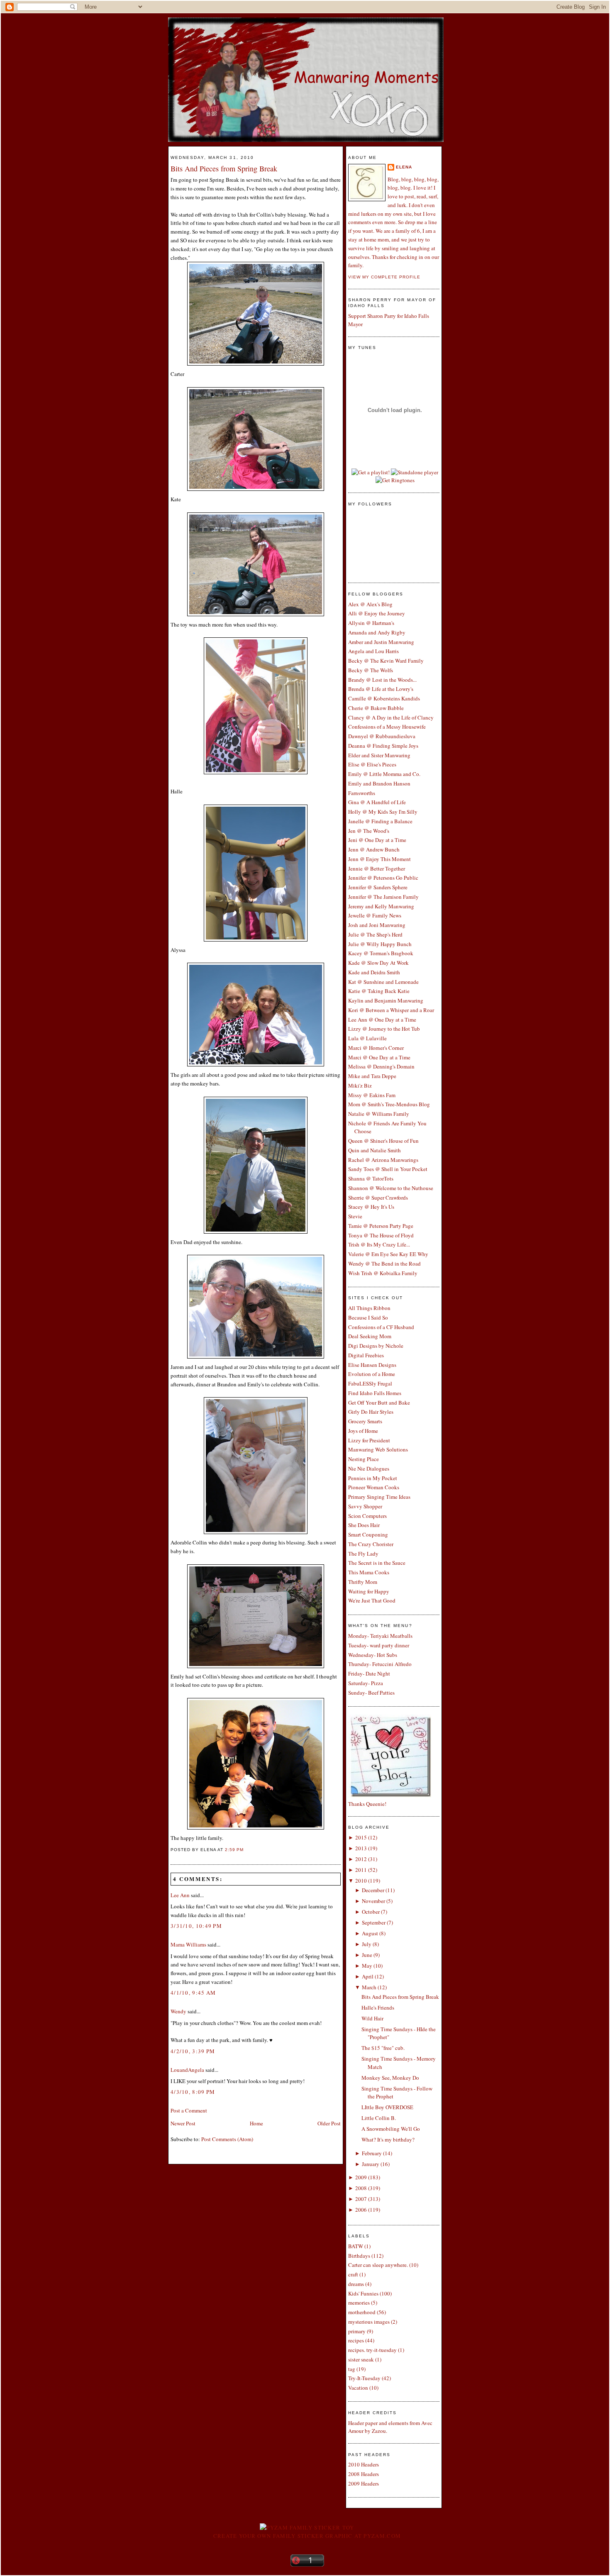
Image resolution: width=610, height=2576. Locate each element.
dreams (356, 2284)
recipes (356, 2340)
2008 (361, 2188)
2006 (361, 2210)
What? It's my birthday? (388, 2139)
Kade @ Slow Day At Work (378, 963)
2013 (361, 1848)
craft (353, 2274)
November (373, 1901)
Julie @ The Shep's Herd (375, 934)
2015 (361, 1837)
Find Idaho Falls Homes (375, 1393)
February (372, 2153)
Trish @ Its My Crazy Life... (379, 1244)
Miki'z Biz (360, 1086)
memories (359, 2303)
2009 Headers (364, 2483)
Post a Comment (189, 2110)
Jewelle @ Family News (375, 915)
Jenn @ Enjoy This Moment (379, 859)
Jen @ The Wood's (369, 831)
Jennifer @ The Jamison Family (383, 897)
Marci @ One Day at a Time (379, 1057)
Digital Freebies (366, 1355)
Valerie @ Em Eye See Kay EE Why (388, 1254)
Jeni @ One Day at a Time (377, 840)
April (368, 1976)
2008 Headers (364, 2474)
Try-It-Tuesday (364, 2378)
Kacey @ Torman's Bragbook (381, 953)
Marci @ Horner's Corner (376, 1048)
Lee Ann (180, 1895)
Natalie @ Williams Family (379, 1114)
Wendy (178, 2011)
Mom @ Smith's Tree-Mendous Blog (389, 1104)
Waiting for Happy (369, 1591)
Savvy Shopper (365, 1506)
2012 (361, 1859)
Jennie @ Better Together (377, 868)
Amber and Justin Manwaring (381, 642)
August (370, 1933)
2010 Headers (364, 2464)
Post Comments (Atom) (227, 2139)
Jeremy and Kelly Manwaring (381, 906)
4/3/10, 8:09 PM (193, 2092)
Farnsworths (362, 793)
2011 (361, 1870)
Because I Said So (368, 1317)
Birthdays (359, 2256)
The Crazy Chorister (371, 1544)
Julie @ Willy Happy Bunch (380, 944)
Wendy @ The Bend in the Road (384, 1264)
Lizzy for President (369, 1440)
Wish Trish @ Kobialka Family (383, 1273)
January (371, 2164)
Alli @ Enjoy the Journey (377, 613)
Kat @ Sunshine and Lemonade (383, 982)
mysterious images (369, 2322)
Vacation (358, 2388)
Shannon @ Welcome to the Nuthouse (391, 1188)
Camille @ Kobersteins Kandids (384, 698)
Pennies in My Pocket (373, 1478)
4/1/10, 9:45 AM (193, 1993)
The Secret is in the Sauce (377, 1563)
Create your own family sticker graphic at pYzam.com (307, 2536)
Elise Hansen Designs (372, 1365)
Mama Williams (188, 1944)
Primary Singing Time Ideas (379, 1497)
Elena (404, 167)
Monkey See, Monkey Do (390, 2078)
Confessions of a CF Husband (381, 1327)
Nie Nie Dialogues (369, 1469)
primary (357, 2331)
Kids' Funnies (363, 2293)
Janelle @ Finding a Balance (380, 821)
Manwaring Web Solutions (378, 1449)
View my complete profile (384, 277)
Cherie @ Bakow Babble (376, 708)
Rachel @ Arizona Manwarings (383, 1160)
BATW (356, 2246)
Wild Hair (372, 2018)
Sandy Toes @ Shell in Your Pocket (388, 1169)
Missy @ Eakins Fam (372, 1095)
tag (352, 2369)
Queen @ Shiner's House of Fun (383, 1141)
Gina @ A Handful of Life (377, 802)
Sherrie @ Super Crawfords (378, 1198)
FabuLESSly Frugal (370, 1383)
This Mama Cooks (369, 1572)
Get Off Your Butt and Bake (379, 1403)
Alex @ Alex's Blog (370, 604)
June (367, 1955)
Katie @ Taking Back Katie (379, 991)
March (369, 1987)
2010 (361, 1881)
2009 (361, 2177)
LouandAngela (187, 2070)
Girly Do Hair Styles (371, 1412)
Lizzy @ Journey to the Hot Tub (384, 1029)
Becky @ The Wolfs (371, 670)
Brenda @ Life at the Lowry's (381, 689)
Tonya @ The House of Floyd (381, 1235)
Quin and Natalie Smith (375, 1150)
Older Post (329, 2123)
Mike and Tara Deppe (372, 1076)
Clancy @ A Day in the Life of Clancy (391, 717)
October (371, 1912)
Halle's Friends (378, 2008)
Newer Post (183, 2123)
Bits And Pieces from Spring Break (224, 168)
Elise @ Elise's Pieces (372, 764)
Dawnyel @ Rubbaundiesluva (382, 736)
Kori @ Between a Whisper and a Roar (391, 1010)
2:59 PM (234, 1850)
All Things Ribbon (369, 1308)
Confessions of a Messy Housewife (387, 727)
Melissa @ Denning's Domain (381, 1066)
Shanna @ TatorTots (371, 1178)
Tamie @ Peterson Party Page (381, 1226)
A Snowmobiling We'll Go (391, 2129)
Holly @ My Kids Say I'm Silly (383, 812)
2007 (361, 2199)
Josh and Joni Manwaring (377, 925)
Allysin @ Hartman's (371, 623)
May (367, 1966)
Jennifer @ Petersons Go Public (383, 878)
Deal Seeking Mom (370, 1336)
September (374, 1922)
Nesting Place (364, 1459)
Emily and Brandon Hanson (379, 783)
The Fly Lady (363, 1554)
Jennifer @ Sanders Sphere (378, 887)
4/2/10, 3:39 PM (193, 2051)
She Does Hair (364, 1525)
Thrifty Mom (363, 1582)
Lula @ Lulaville (367, 1038)
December (373, 1890)
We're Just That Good (372, 1600)
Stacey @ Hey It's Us (371, 1207)
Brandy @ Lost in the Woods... (382, 680)
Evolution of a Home (372, 1374)
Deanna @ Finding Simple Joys (383, 746)
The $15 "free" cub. (383, 2048)
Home (256, 2123)
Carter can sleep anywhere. (378, 2265)
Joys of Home (363, 1431)
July (367, 1944)
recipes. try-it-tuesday (372, 2350)
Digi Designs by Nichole (376, 1346)
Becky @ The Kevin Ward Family (386, 661)
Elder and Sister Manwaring (379, 755)
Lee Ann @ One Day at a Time (382, 1020)
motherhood (362, 2312)
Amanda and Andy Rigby (377, 632)
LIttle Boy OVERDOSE (387, 2107)
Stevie (355, 1216)
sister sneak (361, 2359)
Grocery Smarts (365, 1421)
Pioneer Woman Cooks (374, 1487)
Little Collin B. (379, 2118)
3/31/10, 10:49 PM (196, 1926)
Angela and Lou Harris (373, 651)
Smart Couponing (368, 1534)
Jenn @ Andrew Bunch (374, 849)
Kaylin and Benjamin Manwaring (386, 1000)
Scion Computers (367, 1516)
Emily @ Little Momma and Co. (384, 774)
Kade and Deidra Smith (374, 972)
